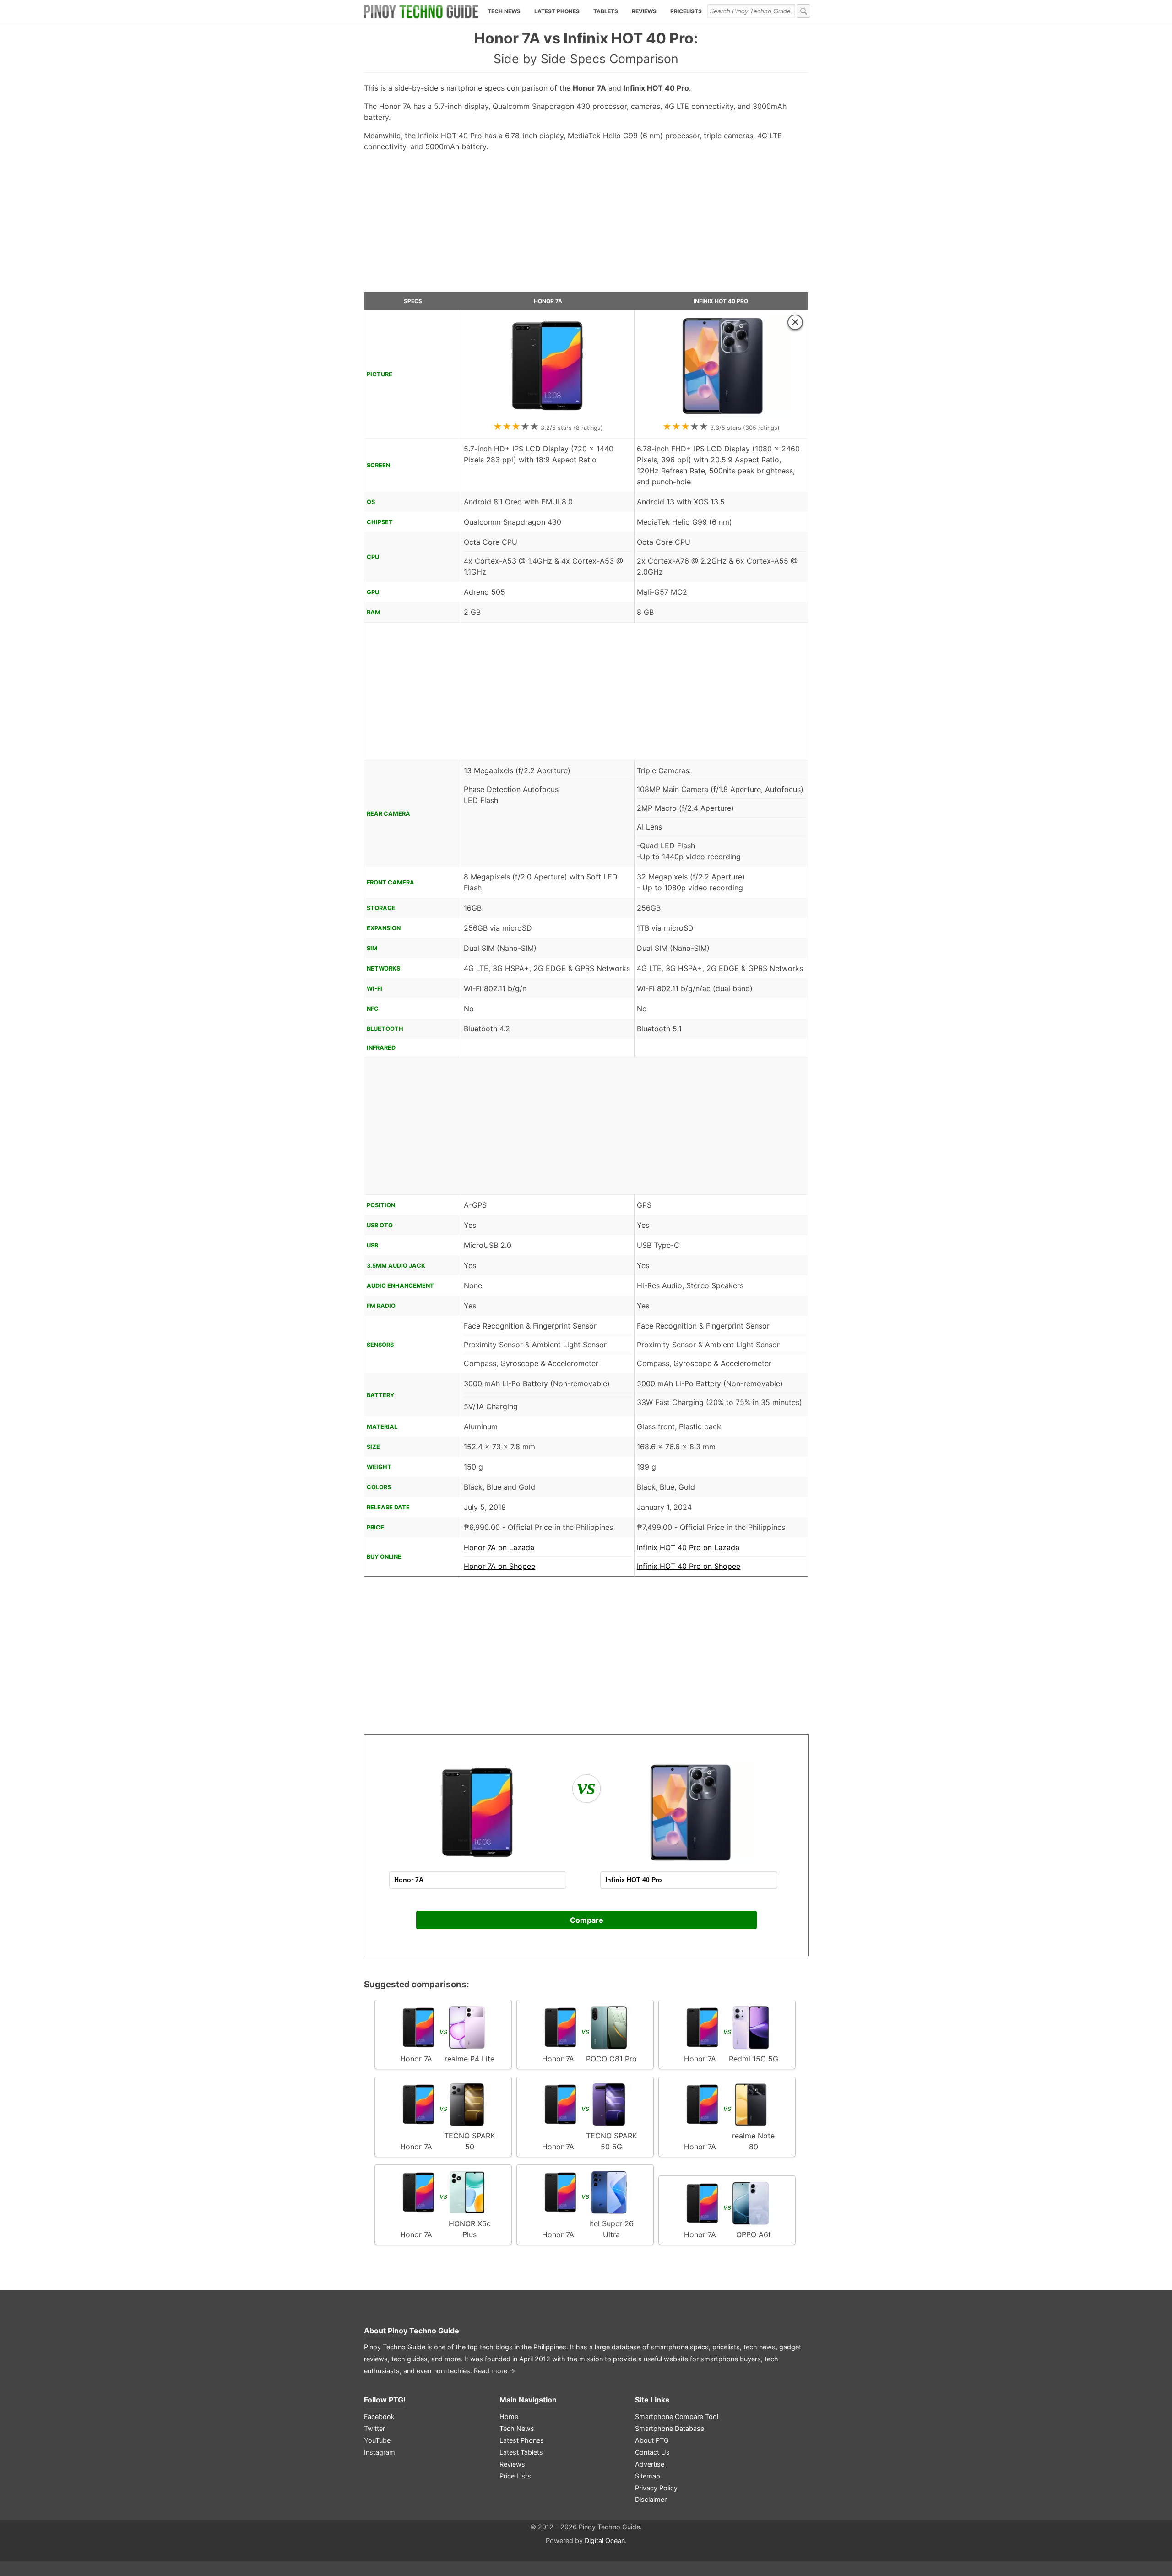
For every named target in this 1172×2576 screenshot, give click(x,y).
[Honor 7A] (548, 415)
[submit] (803, 11)
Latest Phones (557, 11)
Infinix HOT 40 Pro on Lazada (688, 1547)
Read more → (495, 2371)
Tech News (504, 11)
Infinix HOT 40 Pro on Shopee (689, 1566)
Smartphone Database (670, 2428)
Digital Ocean (605, 2541)
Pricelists (686, 11)
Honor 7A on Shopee (499, 1566)
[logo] (421, 11)
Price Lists (515, 2476)
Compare (587, 1920)
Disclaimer (651, 2499)
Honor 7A (548, 301)
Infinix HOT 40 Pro (721, 301)
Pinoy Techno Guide (423, 2331)
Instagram (380, 2452)
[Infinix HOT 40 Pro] (721, 415)
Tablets (606, 11)
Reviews (644, 11)
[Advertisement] (586, 226)
